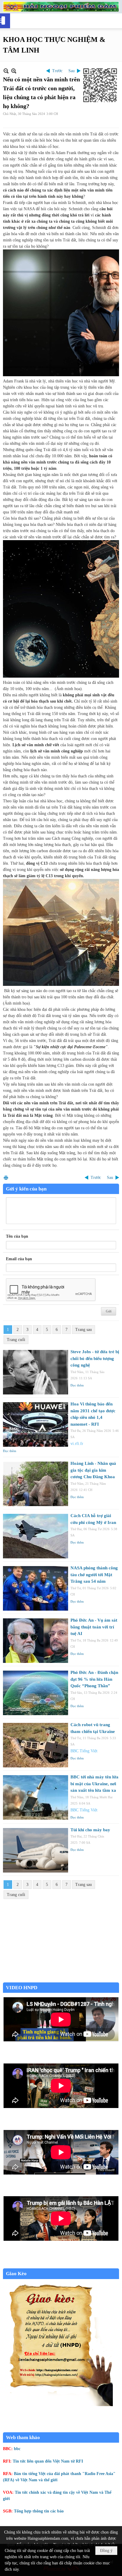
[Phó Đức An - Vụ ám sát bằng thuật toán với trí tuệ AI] (36, 1641)
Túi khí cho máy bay (90, 1830)
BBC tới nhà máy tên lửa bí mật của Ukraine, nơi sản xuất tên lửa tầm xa (94, 1784)
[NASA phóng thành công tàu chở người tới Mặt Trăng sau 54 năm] (36, 1588)
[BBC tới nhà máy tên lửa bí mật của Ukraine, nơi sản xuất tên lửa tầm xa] (36, 1797)
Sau (72, 71)
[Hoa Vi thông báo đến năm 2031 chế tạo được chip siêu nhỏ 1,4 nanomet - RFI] (36, 1424)
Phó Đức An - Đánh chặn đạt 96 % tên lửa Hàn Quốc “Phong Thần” (94, 1679)
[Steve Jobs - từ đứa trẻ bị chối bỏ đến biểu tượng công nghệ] (36, 1372)
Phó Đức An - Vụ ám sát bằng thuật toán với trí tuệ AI (94, 1627)
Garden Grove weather (61, 1979)
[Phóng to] (14, 71)
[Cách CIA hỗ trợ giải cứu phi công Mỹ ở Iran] (36, 1536)
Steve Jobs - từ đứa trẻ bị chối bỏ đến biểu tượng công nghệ (95, 1358)
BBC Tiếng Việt (84, 1751)
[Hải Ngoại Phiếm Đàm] (61, 7)
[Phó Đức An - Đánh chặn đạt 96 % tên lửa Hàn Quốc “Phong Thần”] (36, 1693)
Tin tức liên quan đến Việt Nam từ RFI (48, 2461)
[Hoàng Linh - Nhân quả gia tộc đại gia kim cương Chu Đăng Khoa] (36, 1484)
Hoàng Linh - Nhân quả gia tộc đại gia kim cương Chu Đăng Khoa (93, 1470)
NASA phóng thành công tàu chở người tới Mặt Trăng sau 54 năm (94, 1575)
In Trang (6, 1178)
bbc (17, 2449)
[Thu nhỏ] (6, 71)
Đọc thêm (77, 1385)
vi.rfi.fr (77, 1444)
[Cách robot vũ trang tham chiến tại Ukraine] (36, 1745)
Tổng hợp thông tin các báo (39, 2511)
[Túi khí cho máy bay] (36, 1850)
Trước (57, 71)
